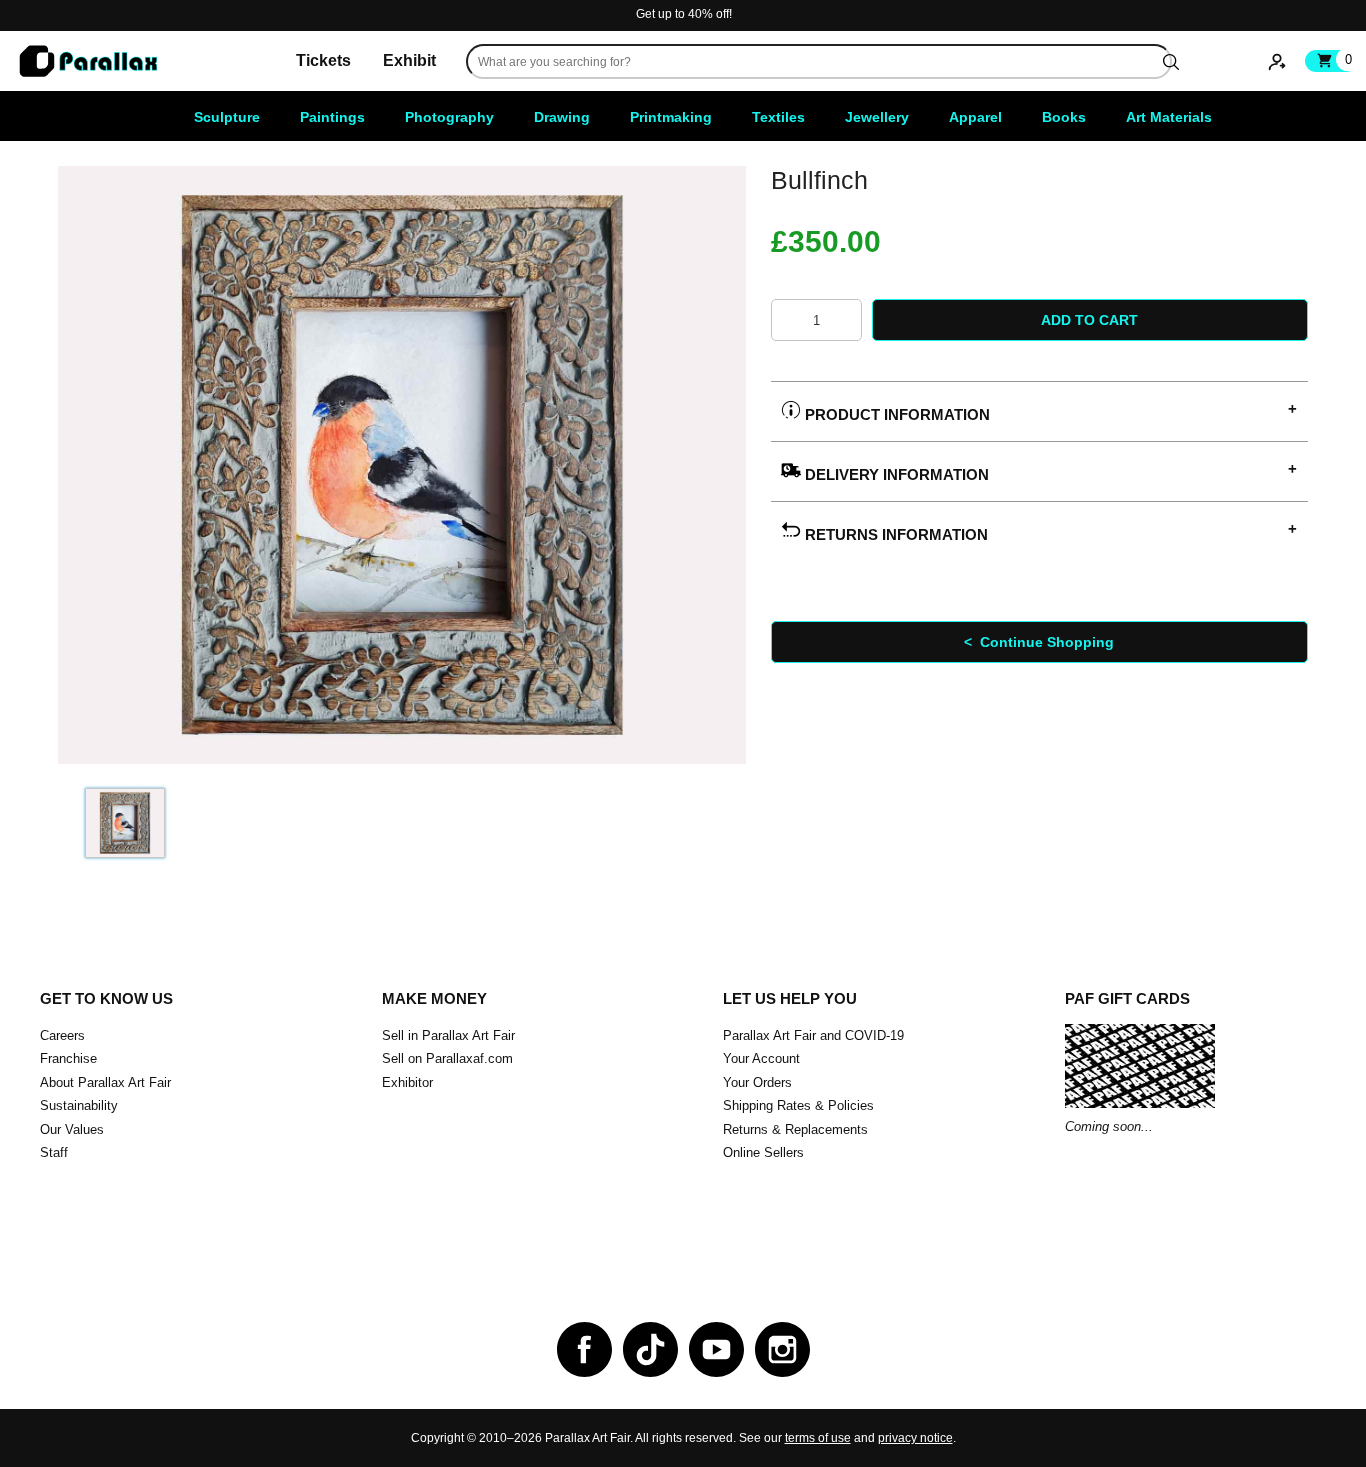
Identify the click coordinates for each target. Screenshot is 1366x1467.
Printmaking (671, 117)
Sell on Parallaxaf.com (447, 1058)
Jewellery (877, 117)
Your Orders (757, 1082)
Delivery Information (895, 474)
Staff (54, 1152)
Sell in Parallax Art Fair (448, 1035)
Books (1064, 117)
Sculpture (227, 117)
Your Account (761, 1058)
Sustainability (79, 1105)
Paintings (332, 117)
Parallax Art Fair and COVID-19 (813, 1035)
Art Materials (1169, 117)
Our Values (72, 1129)
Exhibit (409, 60)
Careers (62, 1035)
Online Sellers (763, 1152)
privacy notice (915, 1438)
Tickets (323, 60)
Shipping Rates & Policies (798, 1105)
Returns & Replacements (795, 1129)
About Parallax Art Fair (105, 1082)
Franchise (68, 1058)
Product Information (895, 414)
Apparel (975, 117)
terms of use (818, 1438)
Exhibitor (407, 1082)
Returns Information (894, 534)
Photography (449, 117)
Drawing (562, 117)
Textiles (778, 117)
